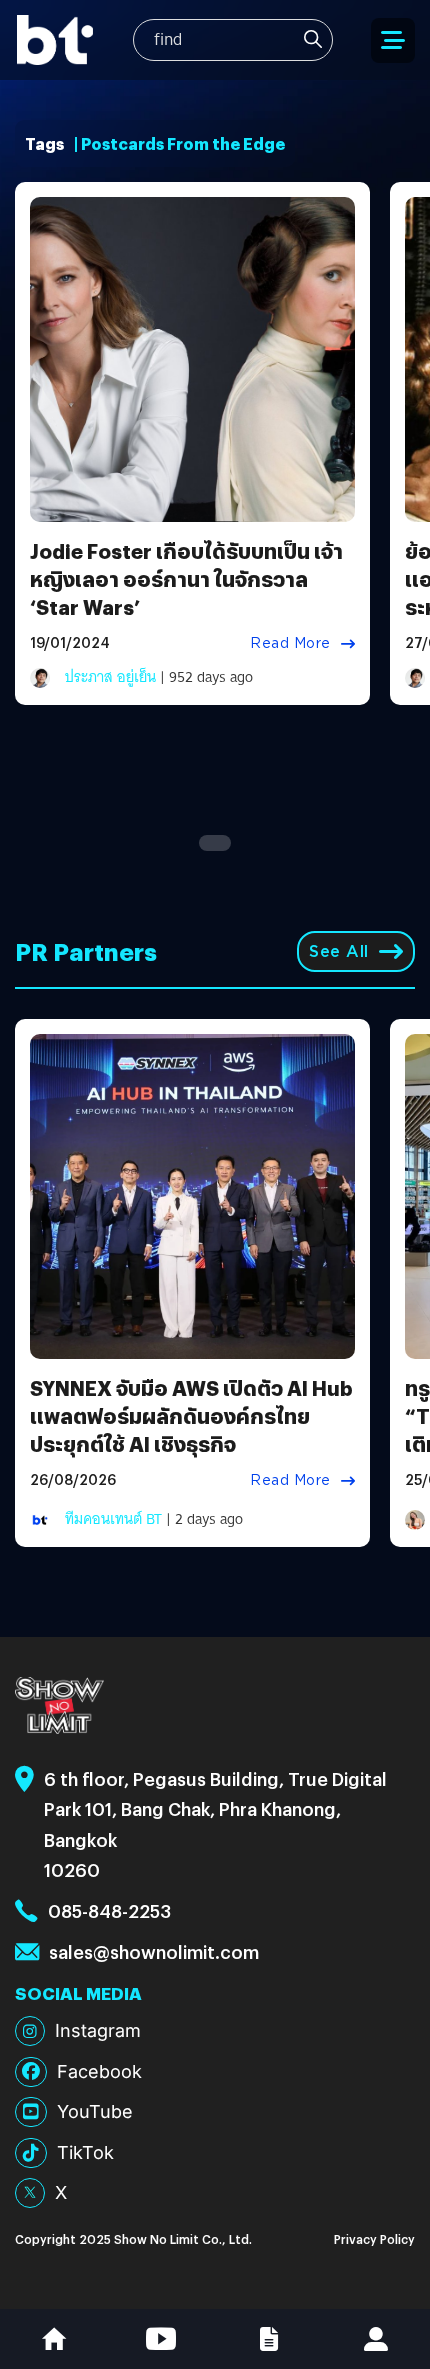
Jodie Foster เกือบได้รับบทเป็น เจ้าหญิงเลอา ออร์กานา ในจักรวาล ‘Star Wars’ (186, 578)
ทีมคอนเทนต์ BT (113, 1519)
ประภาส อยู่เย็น (110, 677)
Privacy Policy (374, 2238)
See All (339, 951)
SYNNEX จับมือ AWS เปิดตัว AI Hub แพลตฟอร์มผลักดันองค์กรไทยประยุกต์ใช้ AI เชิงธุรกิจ (191, 1415)
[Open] (393, 40)
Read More (290, 643)
